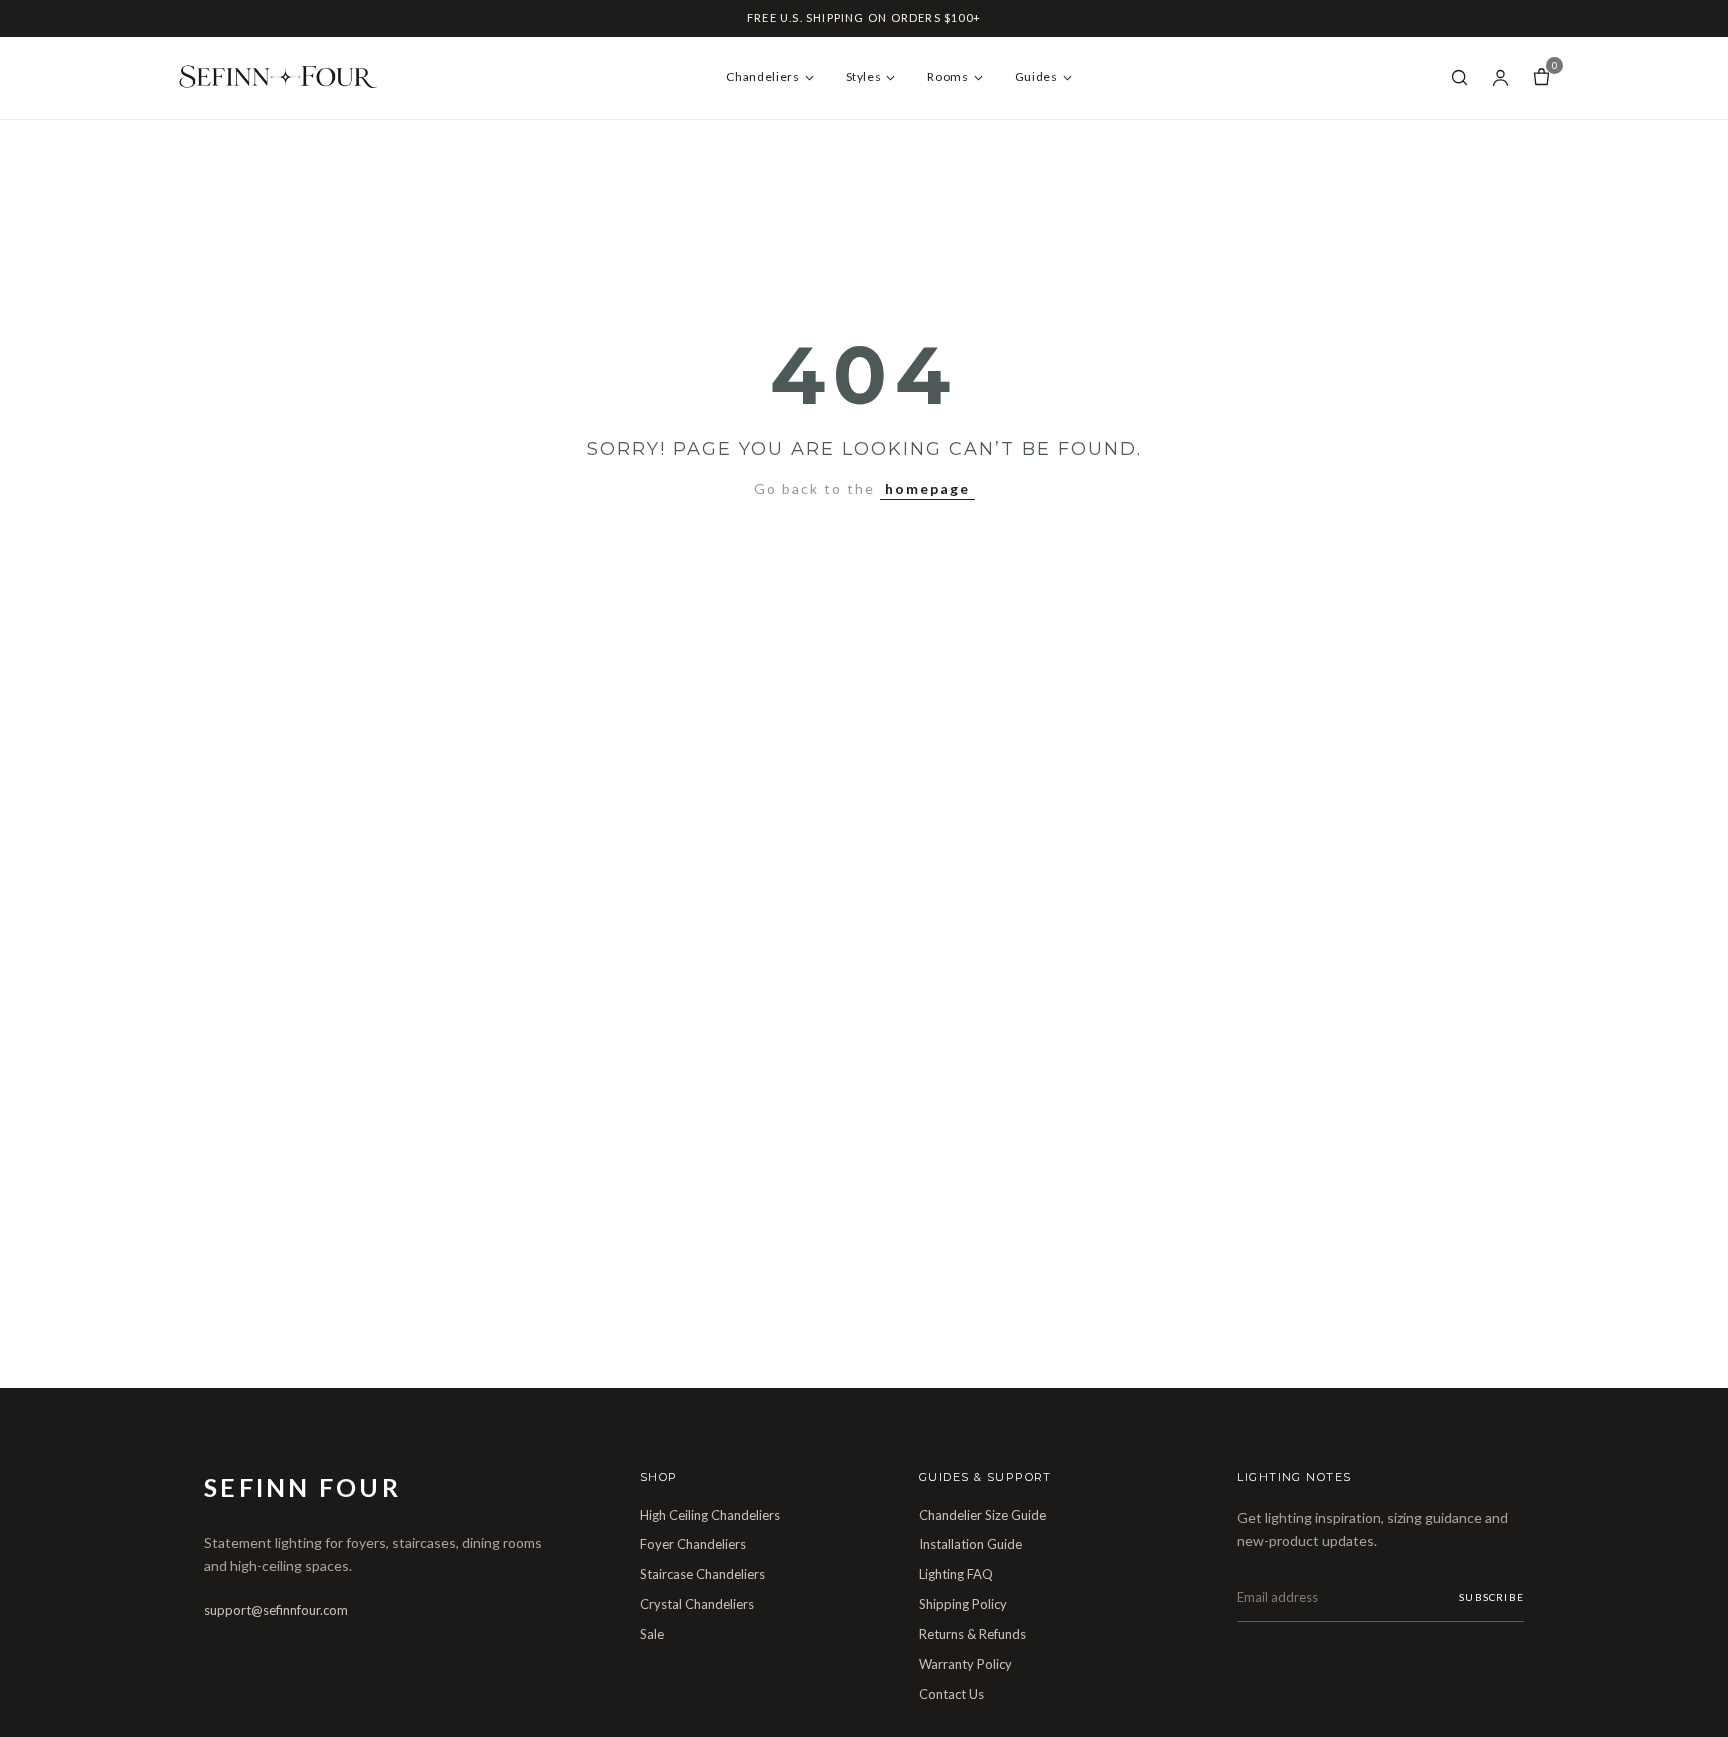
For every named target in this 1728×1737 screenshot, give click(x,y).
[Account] (1500, 77)
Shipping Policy (963, 1604)
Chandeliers (762, 76)
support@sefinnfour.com (276, 1610)
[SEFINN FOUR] (284, 78)
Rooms (947, 76)
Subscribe (1491, 1597)
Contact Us (951, 1694)
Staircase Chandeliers (702, 1574)
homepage (927, 488)
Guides (1036, 76)
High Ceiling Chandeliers (710, 1515)
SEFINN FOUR (302, 1487)
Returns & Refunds (972, 1634)
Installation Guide (970, 1544)
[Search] (1459, 77)
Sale (652, 1634)
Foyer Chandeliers (693, 1544)
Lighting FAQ (956, 1574)
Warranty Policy (965, 1664)
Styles (864, 76)
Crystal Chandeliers (697, 1604)
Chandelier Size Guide (982, 1515)
